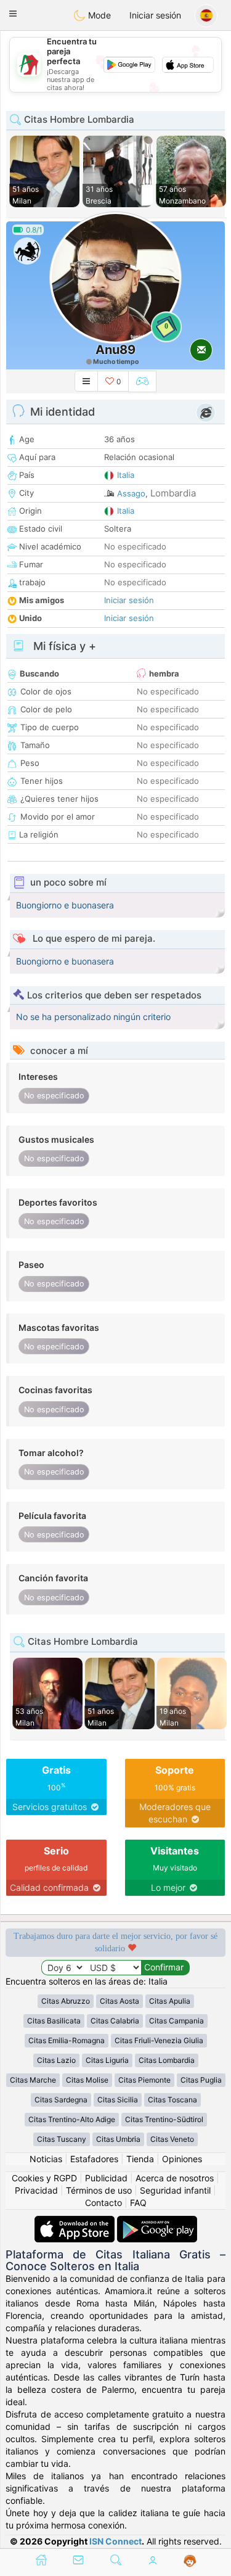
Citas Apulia (170, 2001)
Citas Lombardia (167, 2060)
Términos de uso (99, 2190)
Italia (126, 475)
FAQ (138, 2203)
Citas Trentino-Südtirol (164, 2119)
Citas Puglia (201, 2080)
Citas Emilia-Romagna (67, 2040)
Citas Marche (33, 2080)
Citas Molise (87, 2080)
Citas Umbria (118, 2139)
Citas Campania (176, 2021)
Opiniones (182, 2159)
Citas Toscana (172, 2100)
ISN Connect (115, 2541)
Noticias (46, 2159)
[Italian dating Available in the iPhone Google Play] (157, 2222)
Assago (131, 493)
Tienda (140, 2159)
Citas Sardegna (61, 2100)
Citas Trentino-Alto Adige (72, 2119)
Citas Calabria (115, 2021)
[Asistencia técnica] (190, 2561)
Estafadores (94, 2159)
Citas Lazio (56, 2060)
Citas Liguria (107, 2060)
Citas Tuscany (62, 2139)
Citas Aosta (120, 2001)
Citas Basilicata (54, 2021)
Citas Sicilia (118, 2100)
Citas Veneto (172, 2139)
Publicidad (106, 2178)
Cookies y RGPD (44, 2178)
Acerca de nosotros (175, 2178)
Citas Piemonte (144, 2080)
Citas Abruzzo (66, 2001)
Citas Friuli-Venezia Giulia (159, 2040)
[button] (13, 14)
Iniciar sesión (155, 15)
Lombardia (173, 493)
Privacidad (36, 2190)
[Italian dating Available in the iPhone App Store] (76, 2222)
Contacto (103, 2203)
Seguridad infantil (175, 2190)
